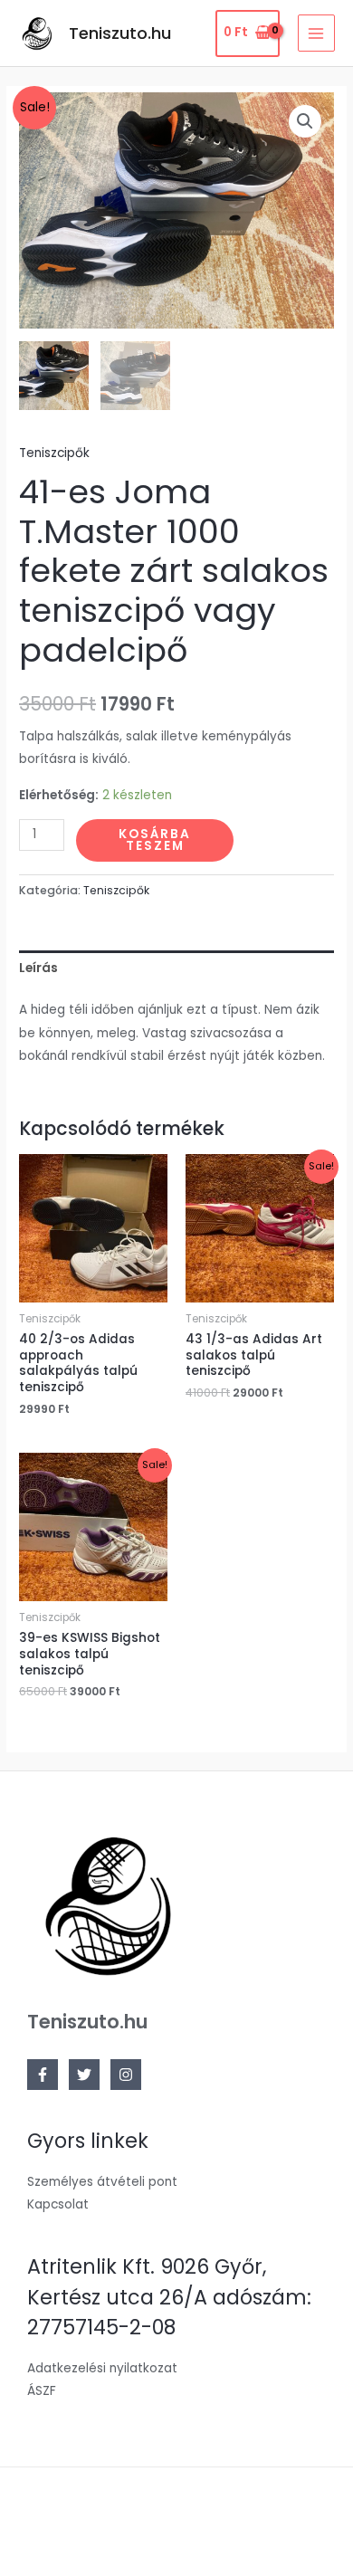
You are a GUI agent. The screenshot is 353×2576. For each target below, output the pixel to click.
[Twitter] (84, 2075)
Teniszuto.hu (120, 33)
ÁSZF (42, 2391)
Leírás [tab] (38, 968)
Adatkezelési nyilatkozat (102, 2368)
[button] (305, 121)
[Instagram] (126, 2075)
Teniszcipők (54, 453)
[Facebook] (43, 2075)
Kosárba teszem (155, 840)
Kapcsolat (58, 2204)
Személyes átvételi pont (102, 2182)
